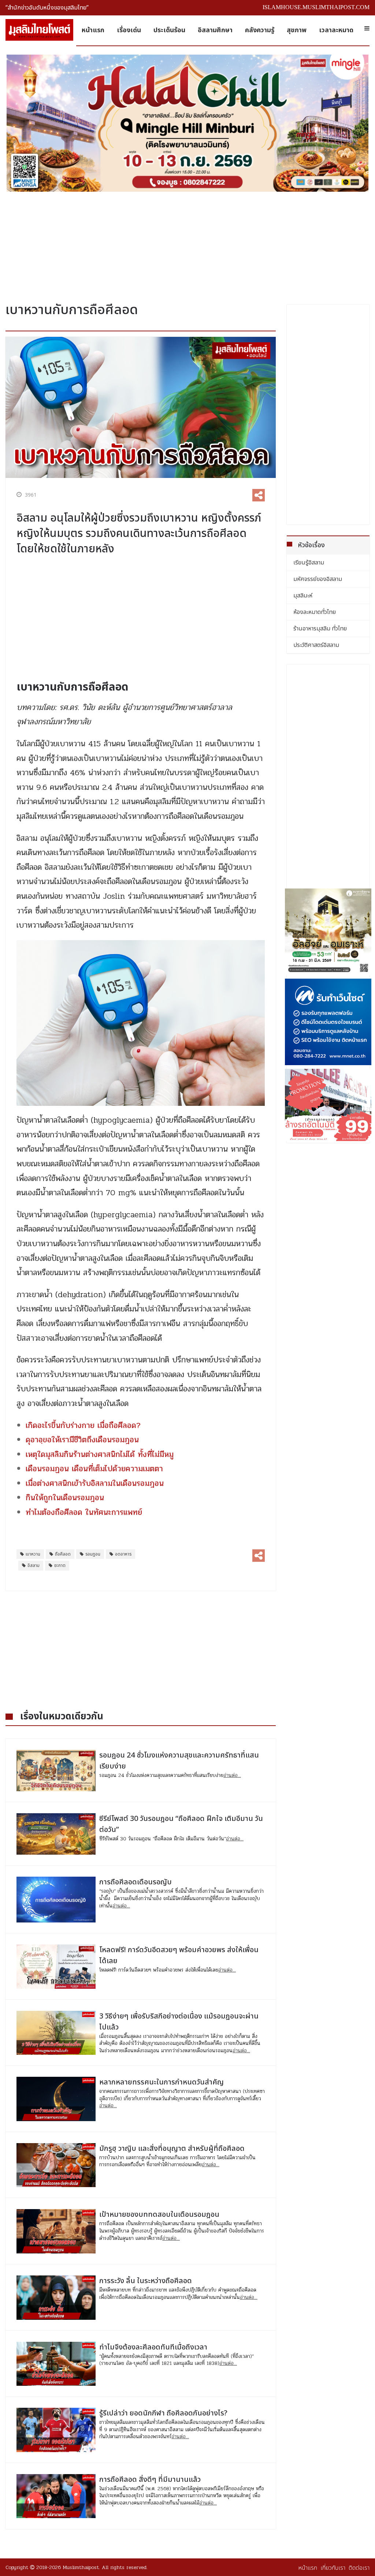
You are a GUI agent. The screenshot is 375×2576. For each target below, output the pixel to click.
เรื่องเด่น (129, 30)
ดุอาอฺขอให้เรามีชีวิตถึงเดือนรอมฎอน (82, 1440)
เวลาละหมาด (336, 30)
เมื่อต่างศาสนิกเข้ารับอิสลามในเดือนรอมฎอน (95, 1483)
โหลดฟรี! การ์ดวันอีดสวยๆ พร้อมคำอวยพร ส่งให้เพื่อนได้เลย (179, 1955)
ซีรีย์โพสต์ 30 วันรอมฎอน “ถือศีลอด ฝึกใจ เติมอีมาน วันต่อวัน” (181, 1824)
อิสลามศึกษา (215, 30)
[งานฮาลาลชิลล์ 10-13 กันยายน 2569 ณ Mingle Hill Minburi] (187, 123)
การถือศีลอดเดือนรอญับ (135, 1882)
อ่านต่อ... (232, 1775)
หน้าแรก (93, 30)
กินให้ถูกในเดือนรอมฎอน (65, 1498)
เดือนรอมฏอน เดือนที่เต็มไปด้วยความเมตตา (94, 1469)
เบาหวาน (33, 1554)
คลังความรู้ (260, 30)
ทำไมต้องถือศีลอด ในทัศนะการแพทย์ (84, 1512)
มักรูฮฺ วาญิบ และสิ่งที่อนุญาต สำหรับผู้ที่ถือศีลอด (172, 2149)
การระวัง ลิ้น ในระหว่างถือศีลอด (146, 2281)
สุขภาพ (297, 30)
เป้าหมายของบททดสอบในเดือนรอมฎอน (159, 2215)
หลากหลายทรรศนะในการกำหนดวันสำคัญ (161, 2082)
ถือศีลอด (63, 1554)
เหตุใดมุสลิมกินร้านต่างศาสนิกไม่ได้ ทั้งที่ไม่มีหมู (100, 1454)
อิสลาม (34, 1565)
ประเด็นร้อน (169, 30)
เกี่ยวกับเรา (333, 2568)
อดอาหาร (123, 1554)
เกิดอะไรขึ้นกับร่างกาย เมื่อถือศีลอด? (83, 1425)
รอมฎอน (93, 1554)
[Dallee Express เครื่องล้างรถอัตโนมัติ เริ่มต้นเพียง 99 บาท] (328, 1105)
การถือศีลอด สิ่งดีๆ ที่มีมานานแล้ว (150, 2480)
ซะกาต (60, 1565)
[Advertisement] (187, 244)
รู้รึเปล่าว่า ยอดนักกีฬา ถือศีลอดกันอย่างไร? (163, 2413)
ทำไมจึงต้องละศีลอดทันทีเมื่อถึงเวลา (153, 2347)
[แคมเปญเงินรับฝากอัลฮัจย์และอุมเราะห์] (328, 932)
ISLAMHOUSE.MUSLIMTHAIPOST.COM (316, 7)
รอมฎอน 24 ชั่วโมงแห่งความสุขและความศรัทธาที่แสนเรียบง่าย (179, 1761)
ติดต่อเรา (359, 2568)
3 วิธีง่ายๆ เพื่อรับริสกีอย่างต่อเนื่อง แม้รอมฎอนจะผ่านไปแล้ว (179, 2022)
